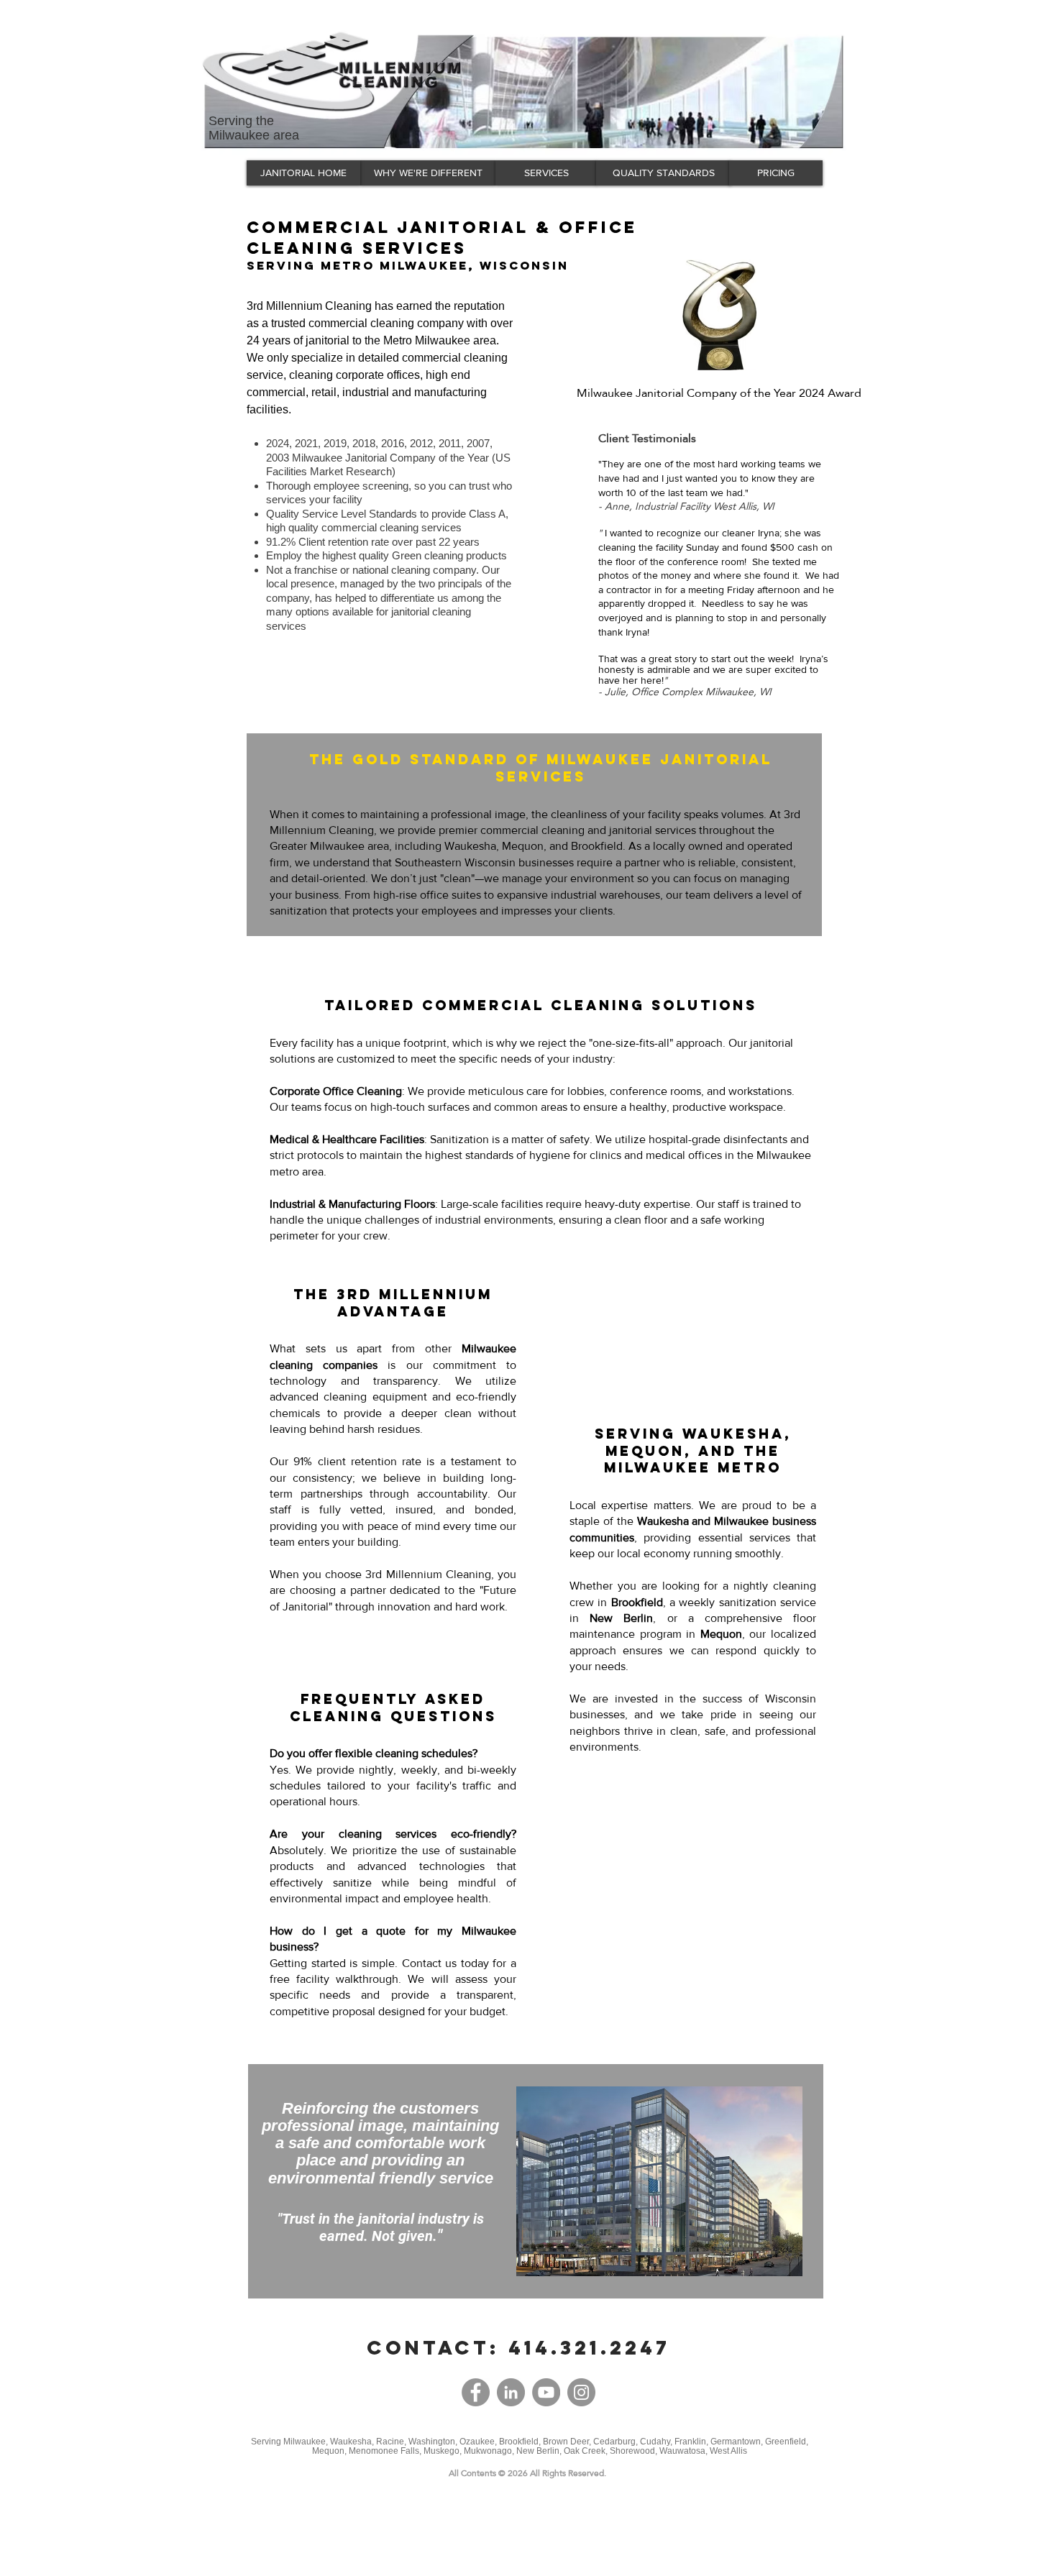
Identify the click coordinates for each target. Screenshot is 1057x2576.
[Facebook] (476, 2392)
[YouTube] (546, 2392)
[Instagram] (581, 2392)
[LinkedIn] (511, 2392)
